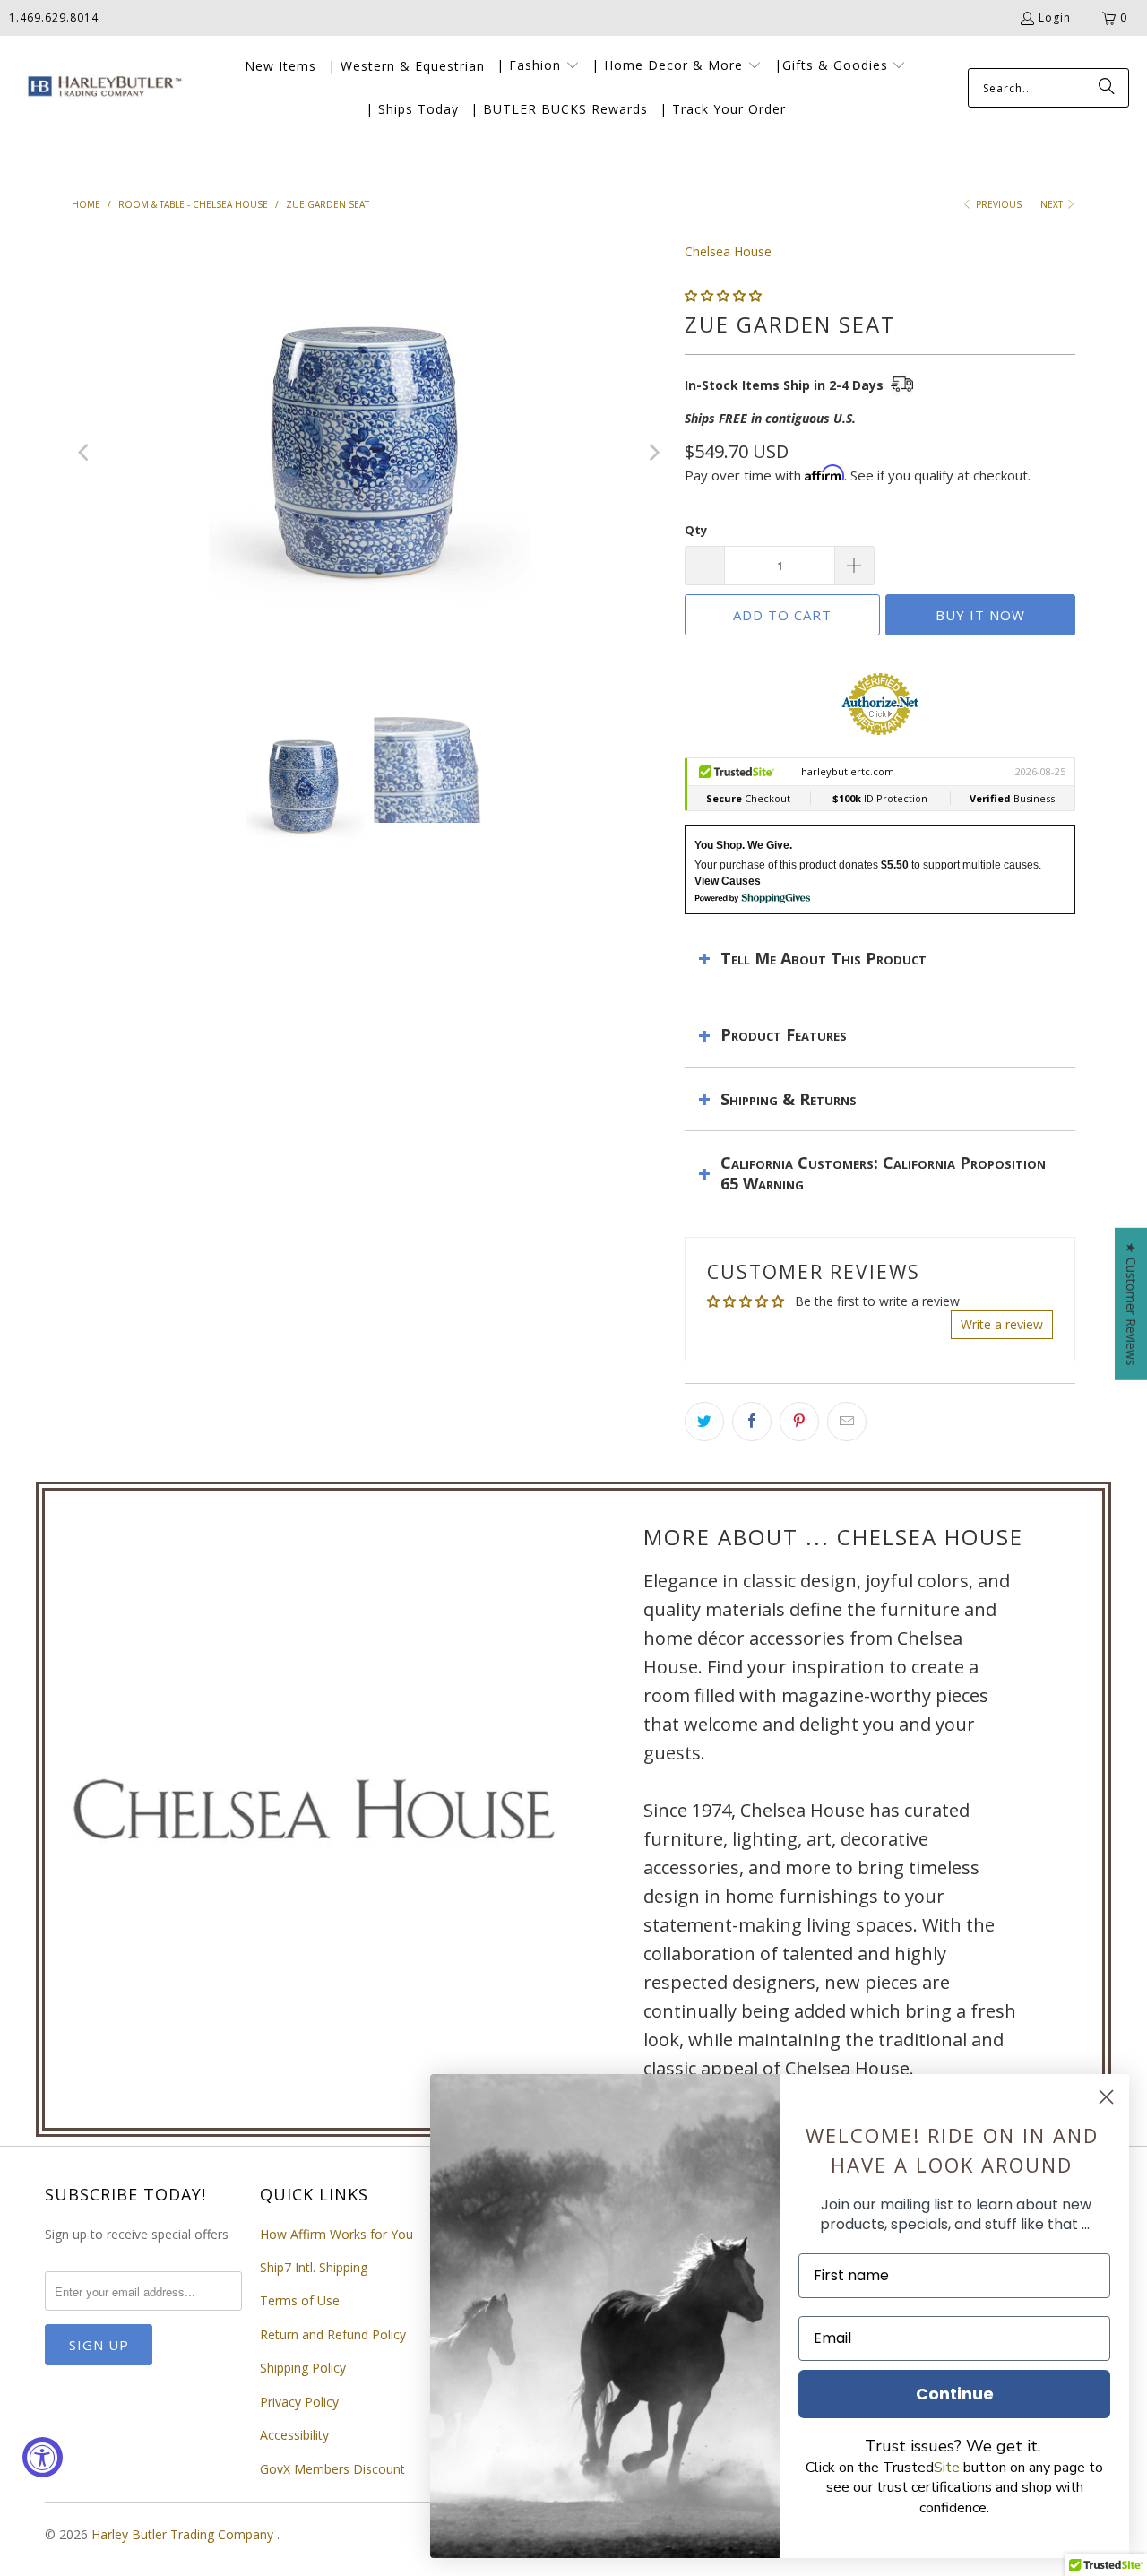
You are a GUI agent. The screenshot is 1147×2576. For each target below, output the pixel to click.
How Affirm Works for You (336, 2234)
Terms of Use (300, 2300)
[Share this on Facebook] (752, 1422)
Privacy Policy (299, 2402)
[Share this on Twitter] (704, 1422)
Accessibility (294, 2435)
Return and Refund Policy (333, 2334)
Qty (696, 530)
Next (1053, 204)
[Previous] (85, 453)
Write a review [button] (1002, 1324)
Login (1055, 17)
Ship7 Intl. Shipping (314, 2267)
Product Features (784, 1034)
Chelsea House (728, 251)
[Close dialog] (1106, 2097)
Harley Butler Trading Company (184, 2534)
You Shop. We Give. (743, 845)
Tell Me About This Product (824, 958)
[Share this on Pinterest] (799, 1422)
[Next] (653, 453)
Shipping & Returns (789, 1099)
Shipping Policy (303, 2368)
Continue (955, 2394)
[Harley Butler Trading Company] (101, 88)
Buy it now (980, 615)
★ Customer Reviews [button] (1131, 1304)
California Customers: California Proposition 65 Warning (883, 1172)
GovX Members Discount (332, 2469)
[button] (538, 66)
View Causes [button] (728, 881)
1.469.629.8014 (54, 17)
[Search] (1107, 88)
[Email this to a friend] (847, 1422)
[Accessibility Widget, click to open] (43, 2457)
